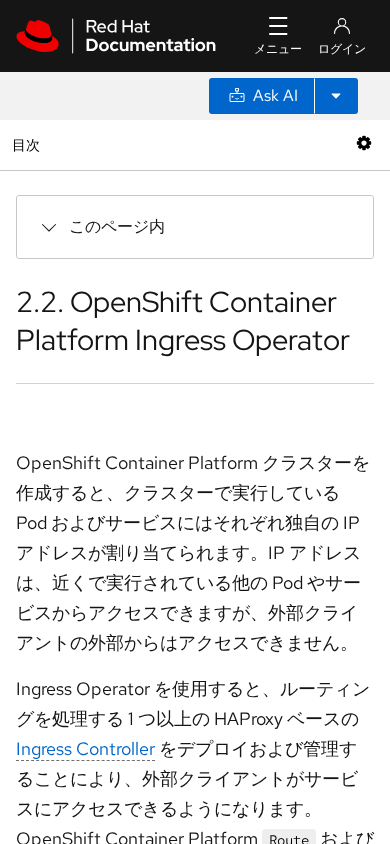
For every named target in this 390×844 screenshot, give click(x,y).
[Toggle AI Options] (336, 96)
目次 (28, 144)
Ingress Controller (85, 748)
